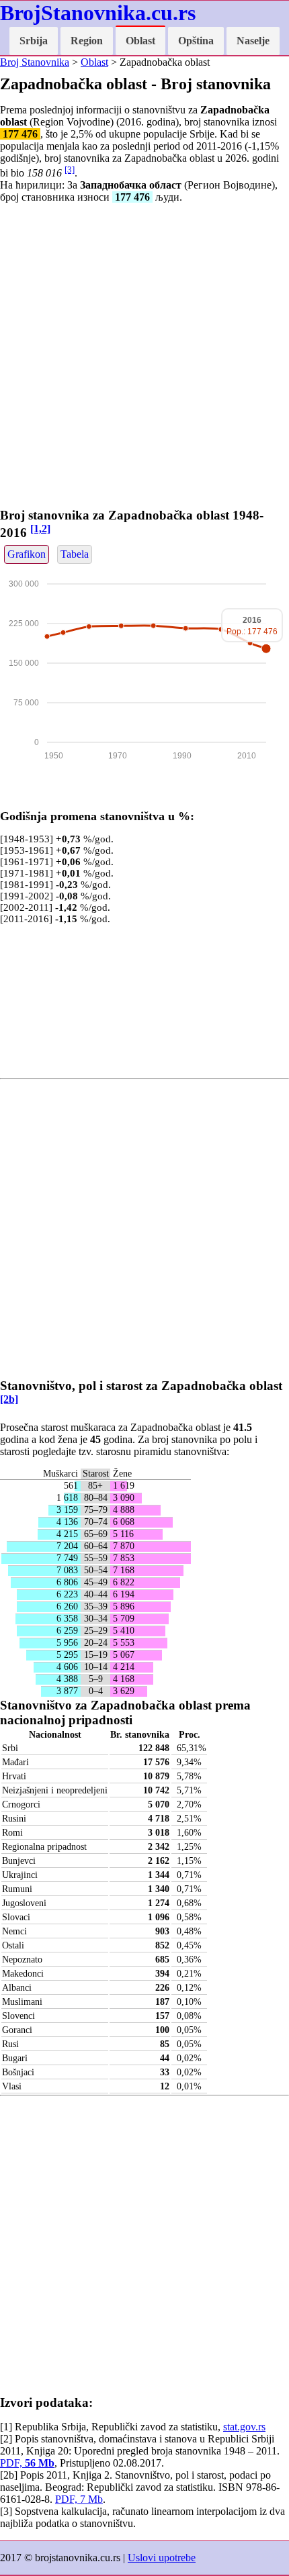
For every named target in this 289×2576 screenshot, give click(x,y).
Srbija (34, 41)
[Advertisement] (144, 358)
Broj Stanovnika (35, 62)
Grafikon (27, 554)
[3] (70, 169)
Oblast (140, 41)
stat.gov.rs (244, 2427)
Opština (196, 41)
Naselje (253, 41)
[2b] (9, 1399)
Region (87, 41)
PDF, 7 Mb (79, 2499)
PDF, (27, 2463)
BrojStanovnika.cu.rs (98, 13)
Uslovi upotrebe (162, 2558)
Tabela (75, 554)
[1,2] (40, 529)
